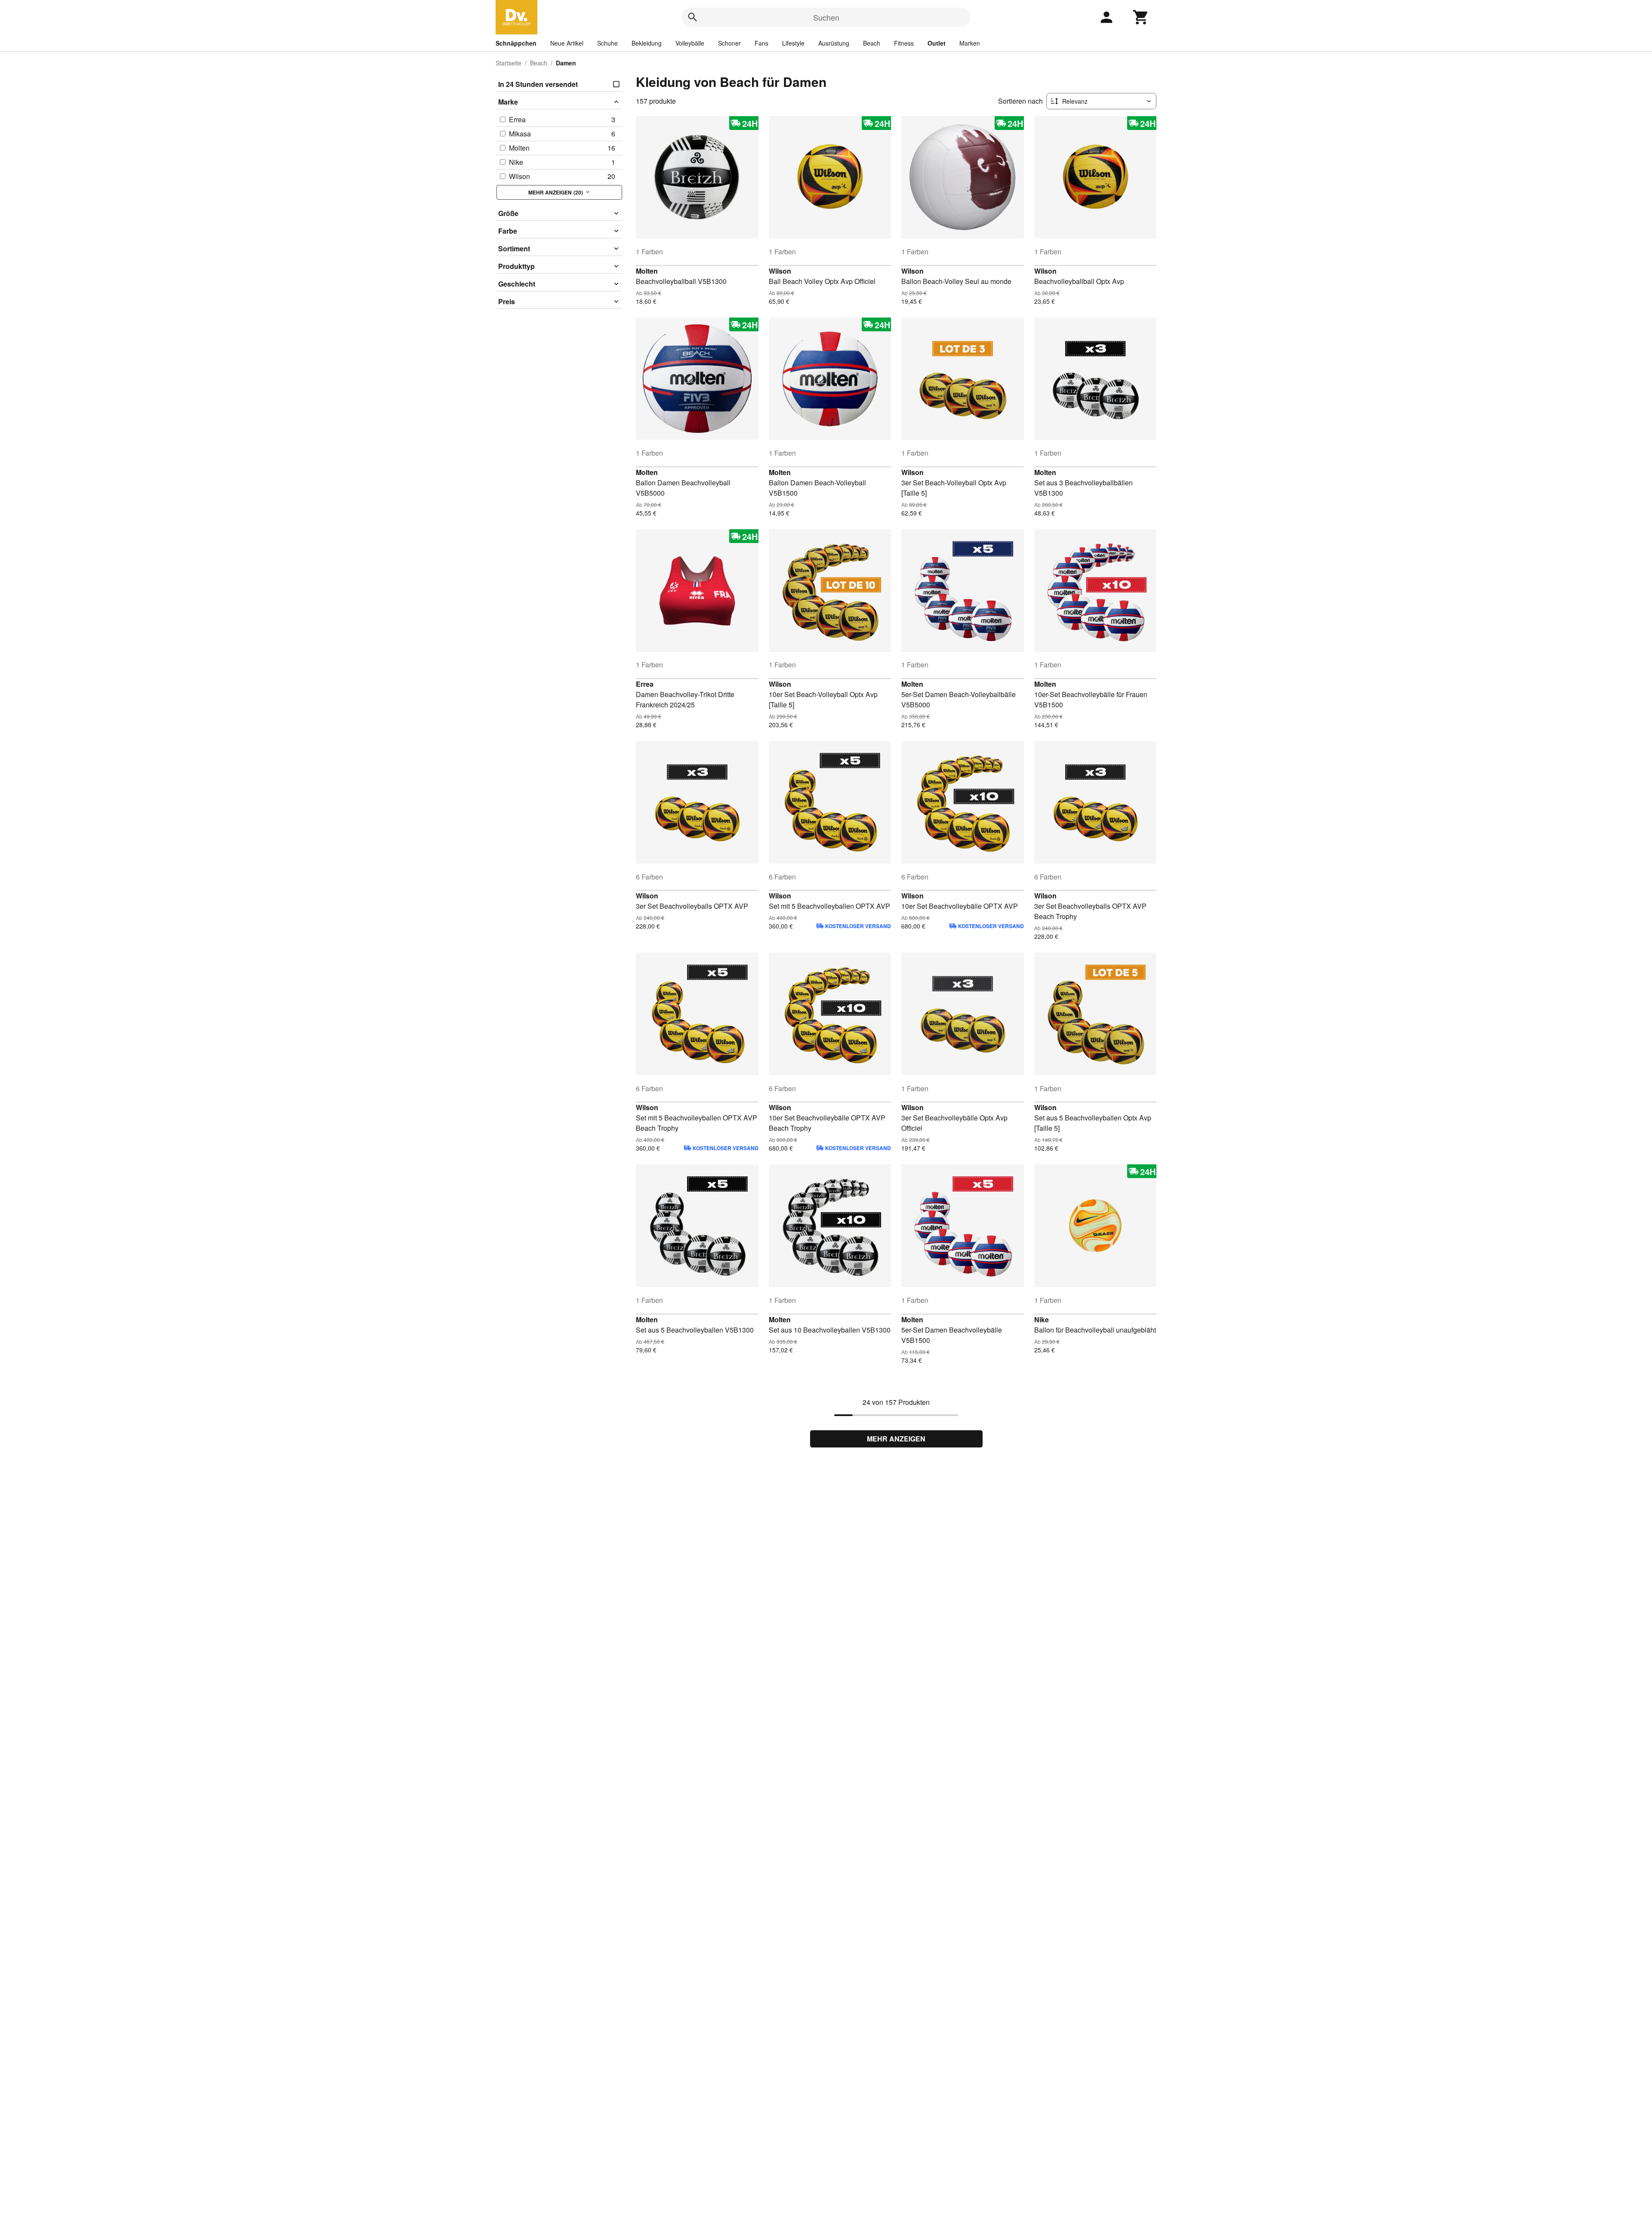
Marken (970, 43)
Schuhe (607, 43)
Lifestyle (793, 43)
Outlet (937, 43)
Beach (872, 43)
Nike (1042, 1319)
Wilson (780, 271)
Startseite (509, 63)
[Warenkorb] (1141, 17)
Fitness (904, 43)
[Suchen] (693, 17)
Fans (761, 43)
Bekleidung (647, 43)
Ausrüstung (834, 43)
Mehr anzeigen (896, 1439)
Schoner (729, 43)
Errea (645, 684)
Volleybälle (690, 43)
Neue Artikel (567, 43)
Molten (647, 271)
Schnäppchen (516, 43)
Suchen (826, 17)
